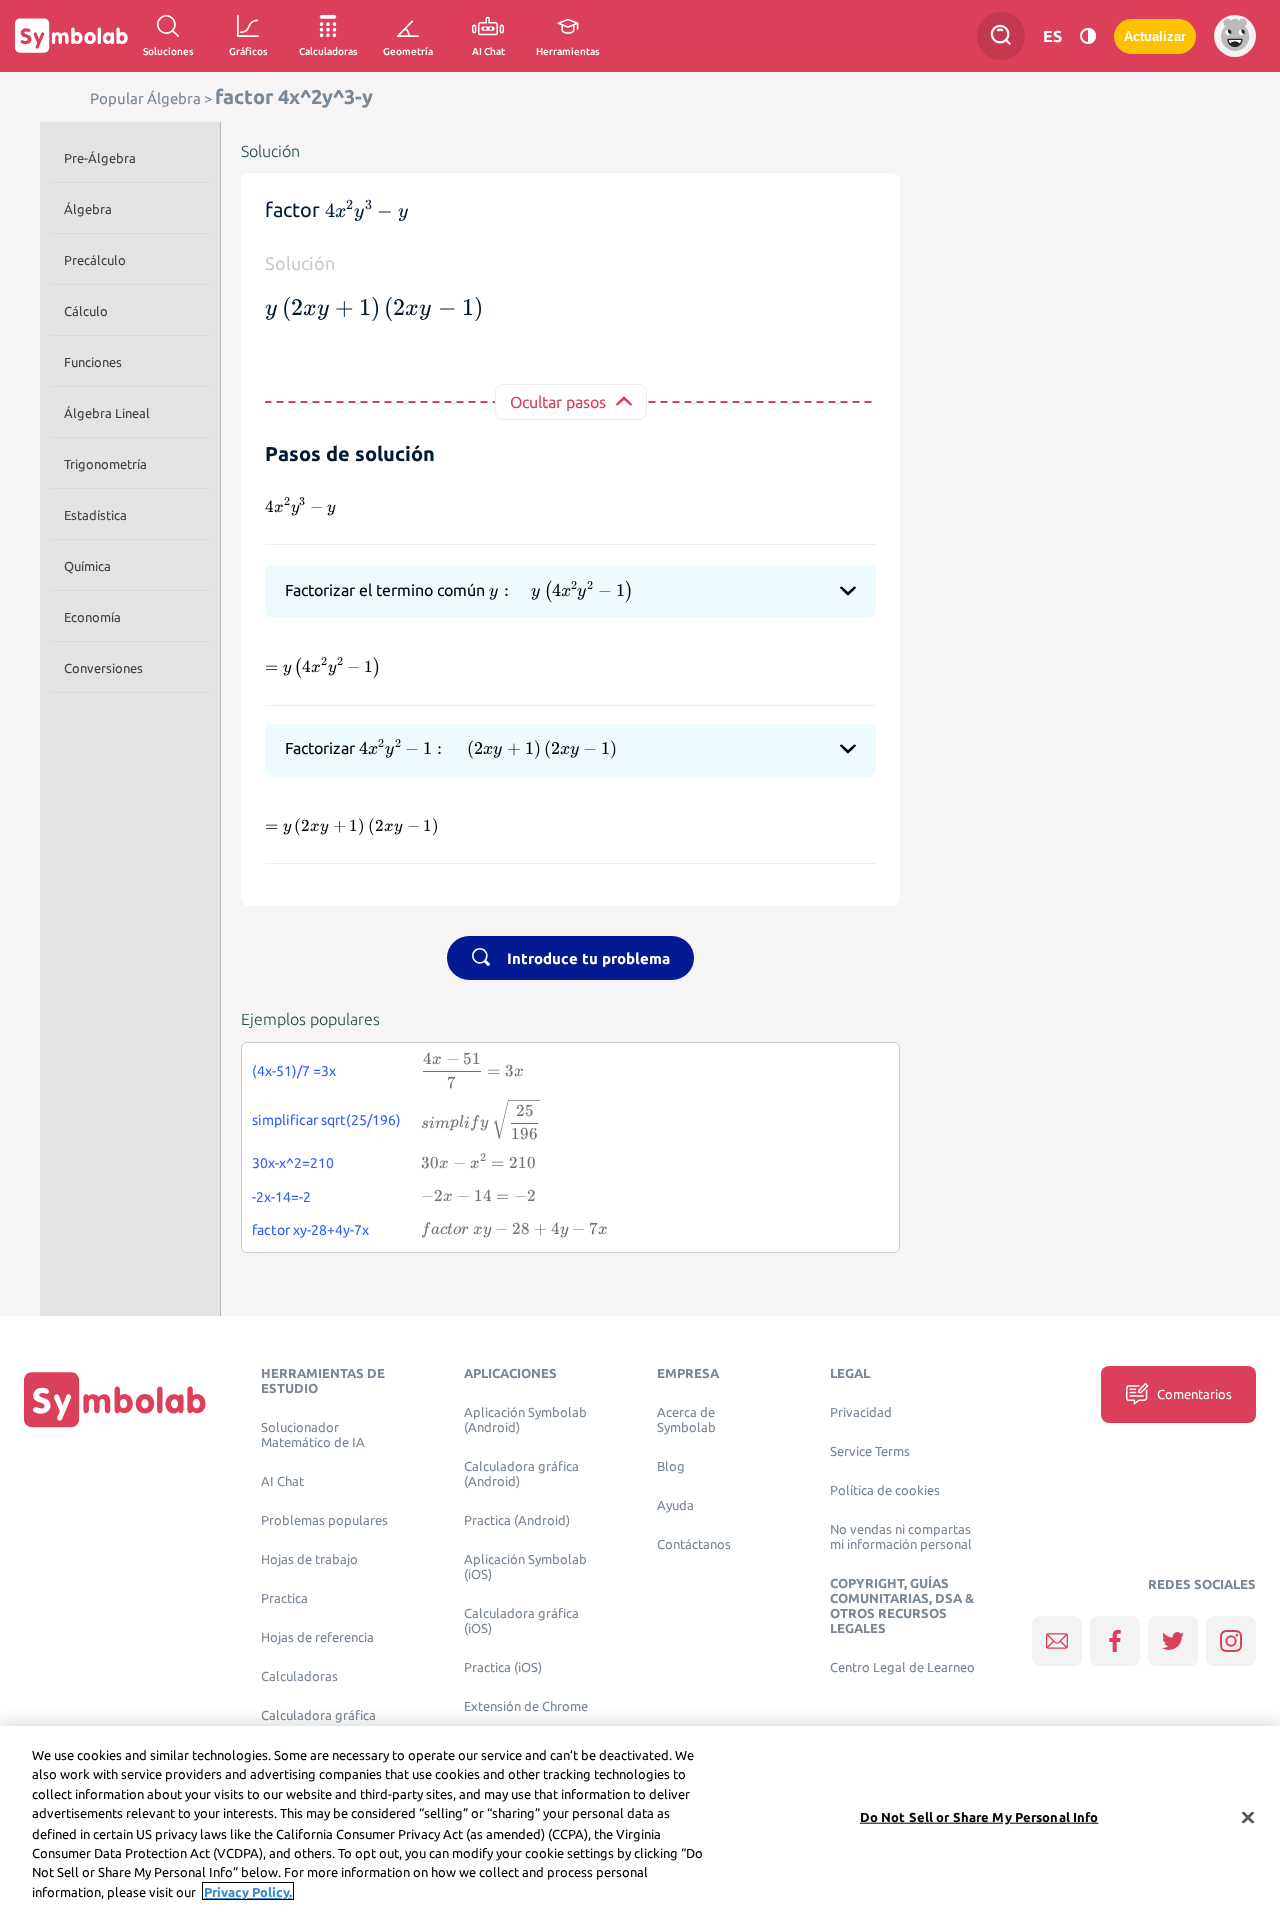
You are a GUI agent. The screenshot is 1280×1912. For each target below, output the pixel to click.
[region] (640, 1819)
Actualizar (1155, 36)
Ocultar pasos (558, 402)
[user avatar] (1235, 36)
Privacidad (861, 1412)
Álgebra (88, 209)
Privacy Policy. (248, 1891)
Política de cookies (885, 1490)
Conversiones (103, 668)
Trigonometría (105, 464)
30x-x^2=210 (293, 1163)
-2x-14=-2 (281, 1197)
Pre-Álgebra (100, 158)
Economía (92, 617)
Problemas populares (324, 1520)
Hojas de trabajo (309, 1559)
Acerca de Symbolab (686, 1420)
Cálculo (86, 311)
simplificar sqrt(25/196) (326, 1120)
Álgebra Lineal (107, 413)
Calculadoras (299, 1676)
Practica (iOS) (503, 1667)
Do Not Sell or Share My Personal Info (979, 1817)
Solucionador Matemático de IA (313, 1435)
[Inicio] (115, 1399)
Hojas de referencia (317, 1637)
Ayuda (675, 1505)
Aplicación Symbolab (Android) (525, 1420)
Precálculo (95, 260)
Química (87, 566)
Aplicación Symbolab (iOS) (525, 1567)
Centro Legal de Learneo (902, 1667)
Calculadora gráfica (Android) (521, 1474)
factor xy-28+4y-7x (310, 1230)
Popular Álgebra (145, 98)
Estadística (95, 515)
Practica (284, 1598)
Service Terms (870, 1451)
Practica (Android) (517, 1520)
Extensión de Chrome (526, 1706)
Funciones (93, 362)
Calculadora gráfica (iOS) (521, 1621)
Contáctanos (694, 1544)
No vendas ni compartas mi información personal (901, 1537)
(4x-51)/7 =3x (294, 1071)
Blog (671, 1466)
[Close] (1248, 1817)
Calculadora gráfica (318, 1715)
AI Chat (282, 1481)
